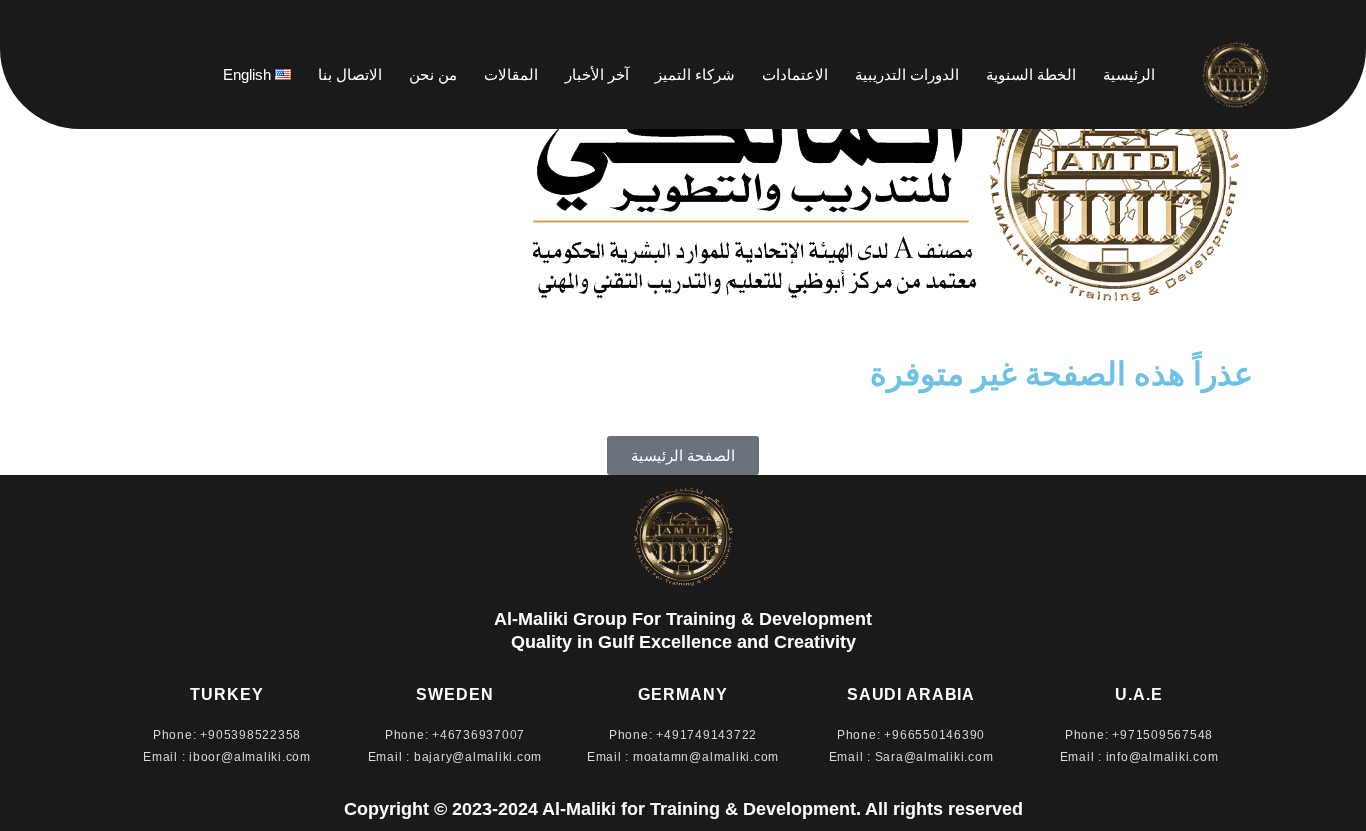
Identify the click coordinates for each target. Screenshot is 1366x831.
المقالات (511, 74)
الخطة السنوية (1031, 74)
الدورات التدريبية (907, 74)
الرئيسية (1129, 74)
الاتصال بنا (350, 74)
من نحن (433, 74)
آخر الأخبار (597, 74)
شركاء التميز (695, 74)
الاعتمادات (795, 74)
